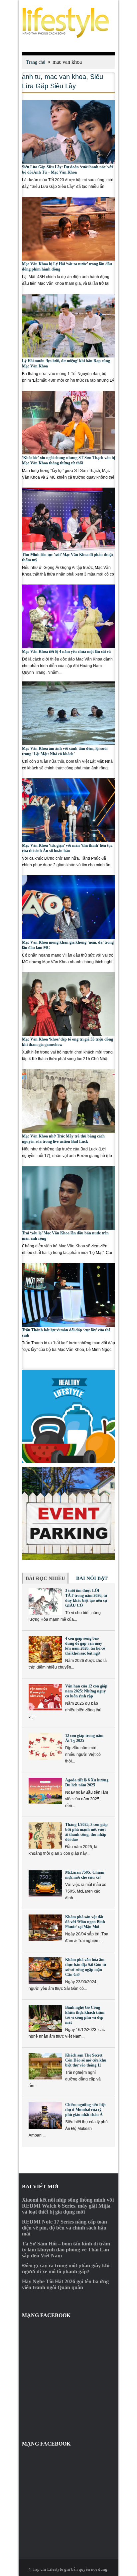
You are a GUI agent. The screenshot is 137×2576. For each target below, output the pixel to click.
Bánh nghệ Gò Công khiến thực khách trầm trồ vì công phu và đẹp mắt (85, 2015)
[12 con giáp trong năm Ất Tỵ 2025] (45, 1747)
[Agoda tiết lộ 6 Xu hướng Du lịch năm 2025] (45, 1791)
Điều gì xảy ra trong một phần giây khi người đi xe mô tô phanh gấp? (66, 2268)
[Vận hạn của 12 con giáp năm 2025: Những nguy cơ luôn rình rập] (45, 1697)
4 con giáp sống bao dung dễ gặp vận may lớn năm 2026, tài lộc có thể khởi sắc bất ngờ (85, 1646)
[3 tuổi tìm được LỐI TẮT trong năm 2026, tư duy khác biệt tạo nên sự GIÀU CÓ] (45, 1601)
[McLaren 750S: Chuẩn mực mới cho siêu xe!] (45, 1883)
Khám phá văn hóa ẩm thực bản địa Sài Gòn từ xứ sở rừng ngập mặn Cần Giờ (86, 1967)
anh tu (31, 77)
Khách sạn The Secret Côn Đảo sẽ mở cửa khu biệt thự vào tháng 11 (86, 2060)
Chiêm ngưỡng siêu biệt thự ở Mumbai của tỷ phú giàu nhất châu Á (85, 2110)
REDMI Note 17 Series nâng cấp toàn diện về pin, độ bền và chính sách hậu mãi (65, 2228)
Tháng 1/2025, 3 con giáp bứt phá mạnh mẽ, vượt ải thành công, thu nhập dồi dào (86, 1832)
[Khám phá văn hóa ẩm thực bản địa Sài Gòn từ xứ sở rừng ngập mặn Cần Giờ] (45, 1971)
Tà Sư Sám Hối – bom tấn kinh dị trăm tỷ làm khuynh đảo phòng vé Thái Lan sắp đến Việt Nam (66, 2250)
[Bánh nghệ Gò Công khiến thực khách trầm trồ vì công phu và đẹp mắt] (45, 2018)
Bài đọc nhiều (45, 1578)
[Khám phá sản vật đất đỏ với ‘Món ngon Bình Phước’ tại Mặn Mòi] (45, 1928)
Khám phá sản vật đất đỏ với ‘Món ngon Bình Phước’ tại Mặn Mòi (85, 1922)
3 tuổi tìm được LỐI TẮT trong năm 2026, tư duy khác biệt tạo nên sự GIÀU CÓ (86, 1598)
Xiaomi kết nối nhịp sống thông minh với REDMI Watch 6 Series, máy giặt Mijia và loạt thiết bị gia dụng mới (68, 2206)
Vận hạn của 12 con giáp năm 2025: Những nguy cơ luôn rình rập (86, 1691)
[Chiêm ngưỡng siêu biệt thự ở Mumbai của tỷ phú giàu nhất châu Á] (45, 2116)
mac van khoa (65, 77)
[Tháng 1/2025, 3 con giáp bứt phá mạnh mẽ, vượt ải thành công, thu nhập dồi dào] (45, 1835)
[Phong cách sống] (68, 23)
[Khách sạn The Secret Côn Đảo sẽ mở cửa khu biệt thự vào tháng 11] (45, 2066)
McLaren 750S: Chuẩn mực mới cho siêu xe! (85, 1875)
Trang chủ (36, 62)
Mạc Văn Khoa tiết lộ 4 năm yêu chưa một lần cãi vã (66, 652)
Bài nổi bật (92, 1578)
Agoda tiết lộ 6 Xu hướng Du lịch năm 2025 (87, 1783)
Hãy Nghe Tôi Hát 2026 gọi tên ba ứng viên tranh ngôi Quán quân (65, 2284)
